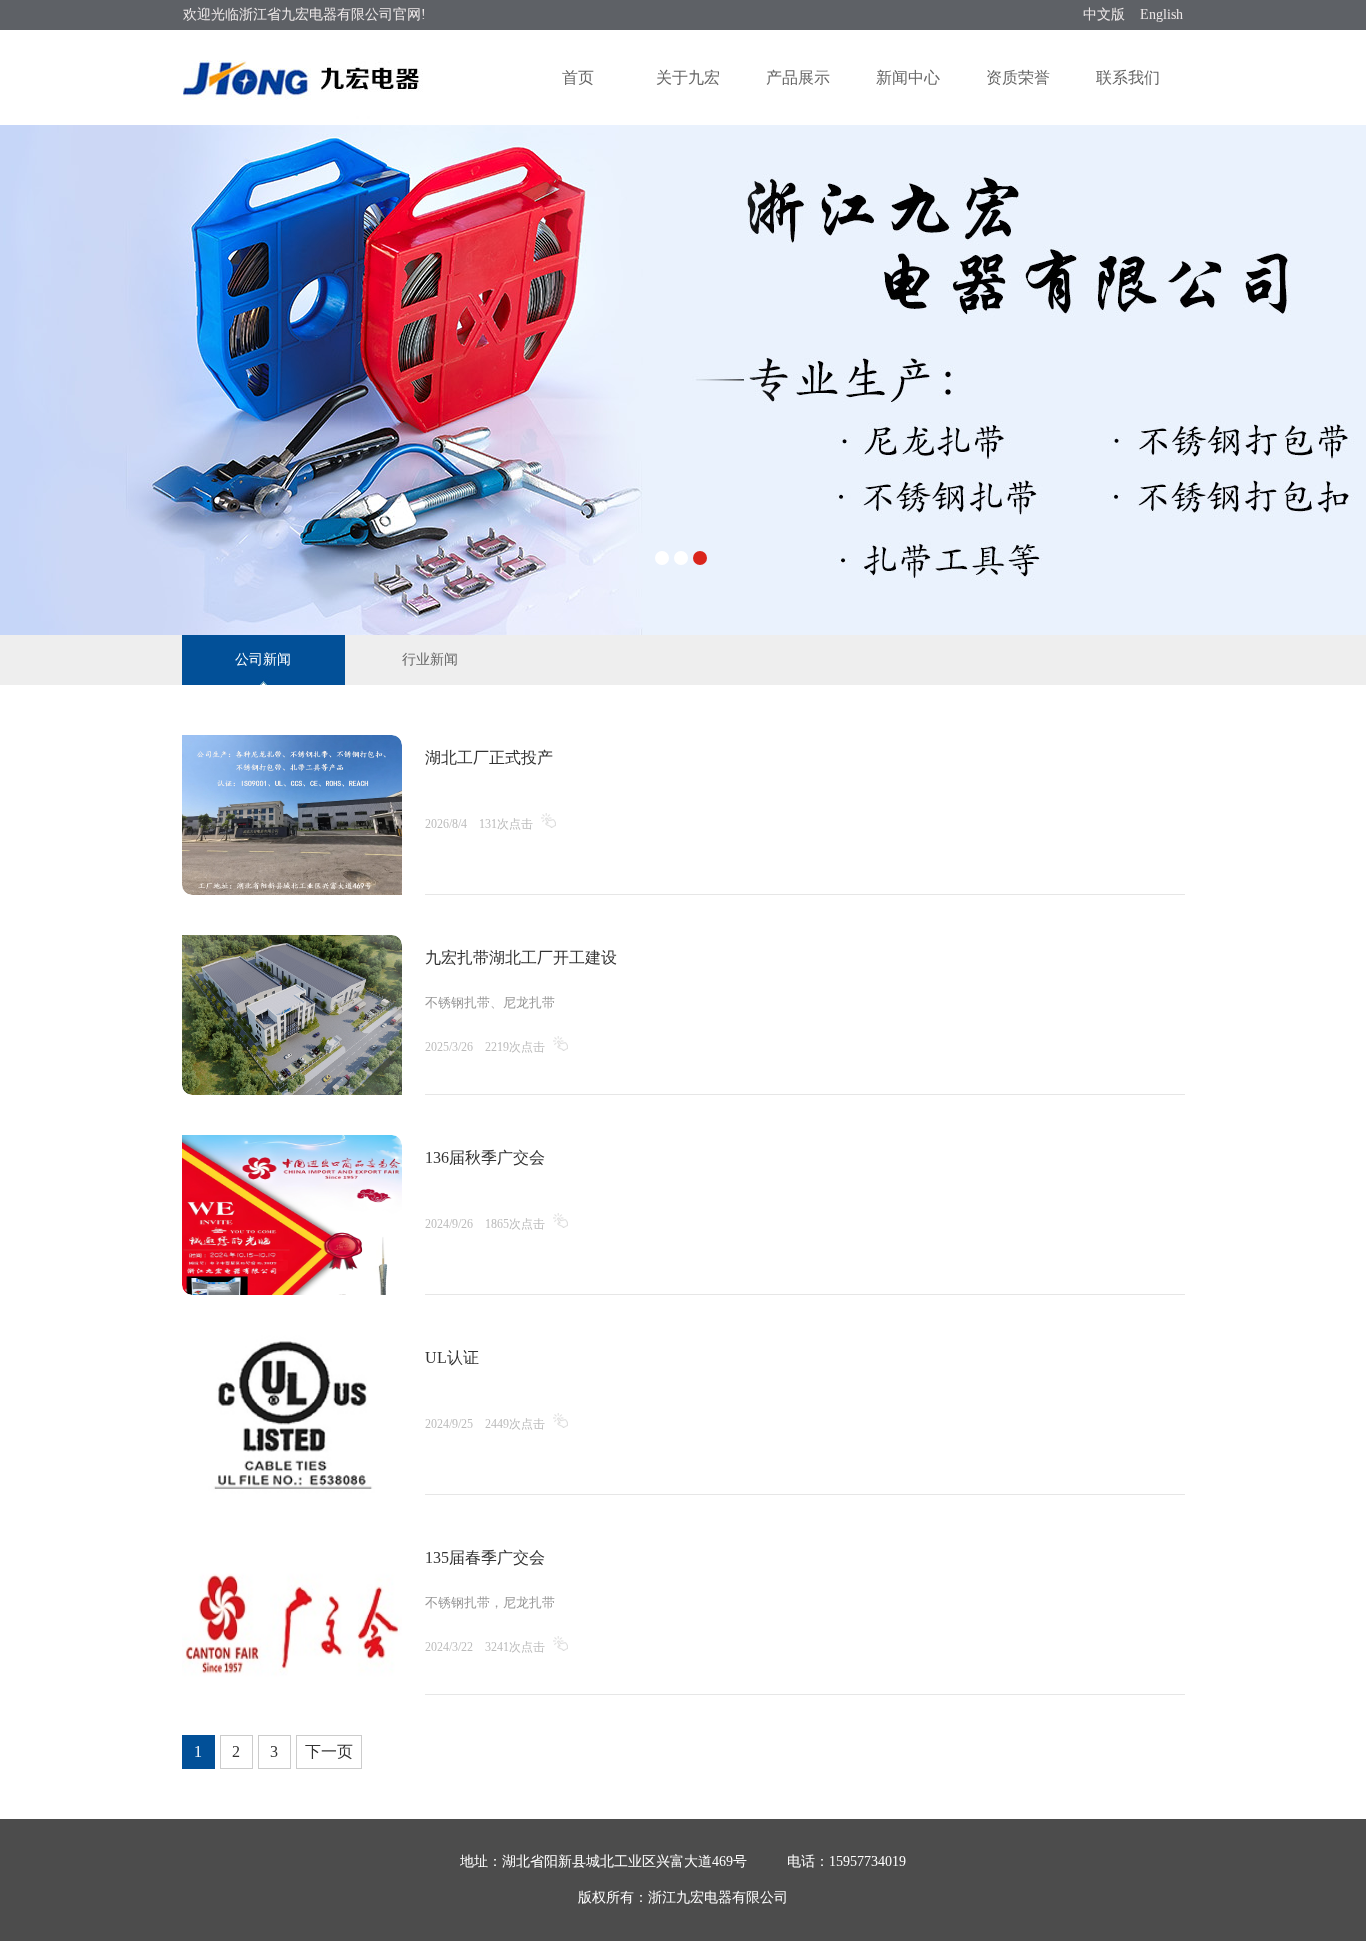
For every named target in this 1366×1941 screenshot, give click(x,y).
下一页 (329, 1751)
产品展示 (798, 77)
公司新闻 (263, 659)
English (1161, 14)
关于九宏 (688, 77)
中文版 (1104, 14)
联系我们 (1128, 77)
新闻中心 (908, 77)
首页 (578, 77)
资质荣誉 (1018, 77)
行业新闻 (430, 659)
